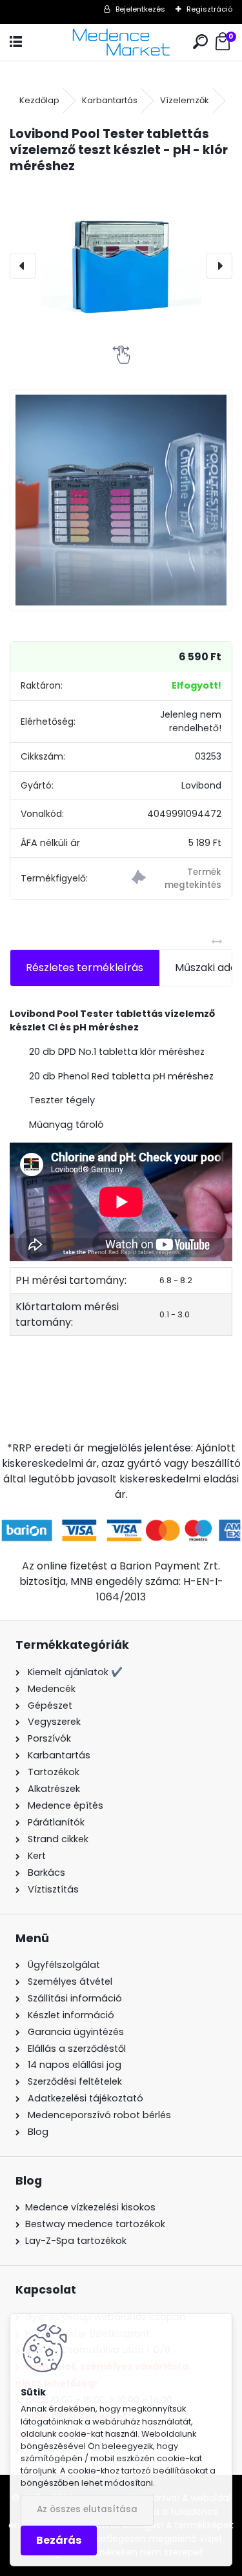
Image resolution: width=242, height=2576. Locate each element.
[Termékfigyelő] (176, 879)
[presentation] (23, 266)
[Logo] (121, 42)
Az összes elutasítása (87, 2509)
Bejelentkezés (140, 9)
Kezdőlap (39, 100)
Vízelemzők (185, 100)
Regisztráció (209, 9)
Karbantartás (110, 100)
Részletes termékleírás (85, 968)
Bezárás (59, 2540)
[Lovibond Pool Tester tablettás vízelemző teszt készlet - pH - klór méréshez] (121, 265)
